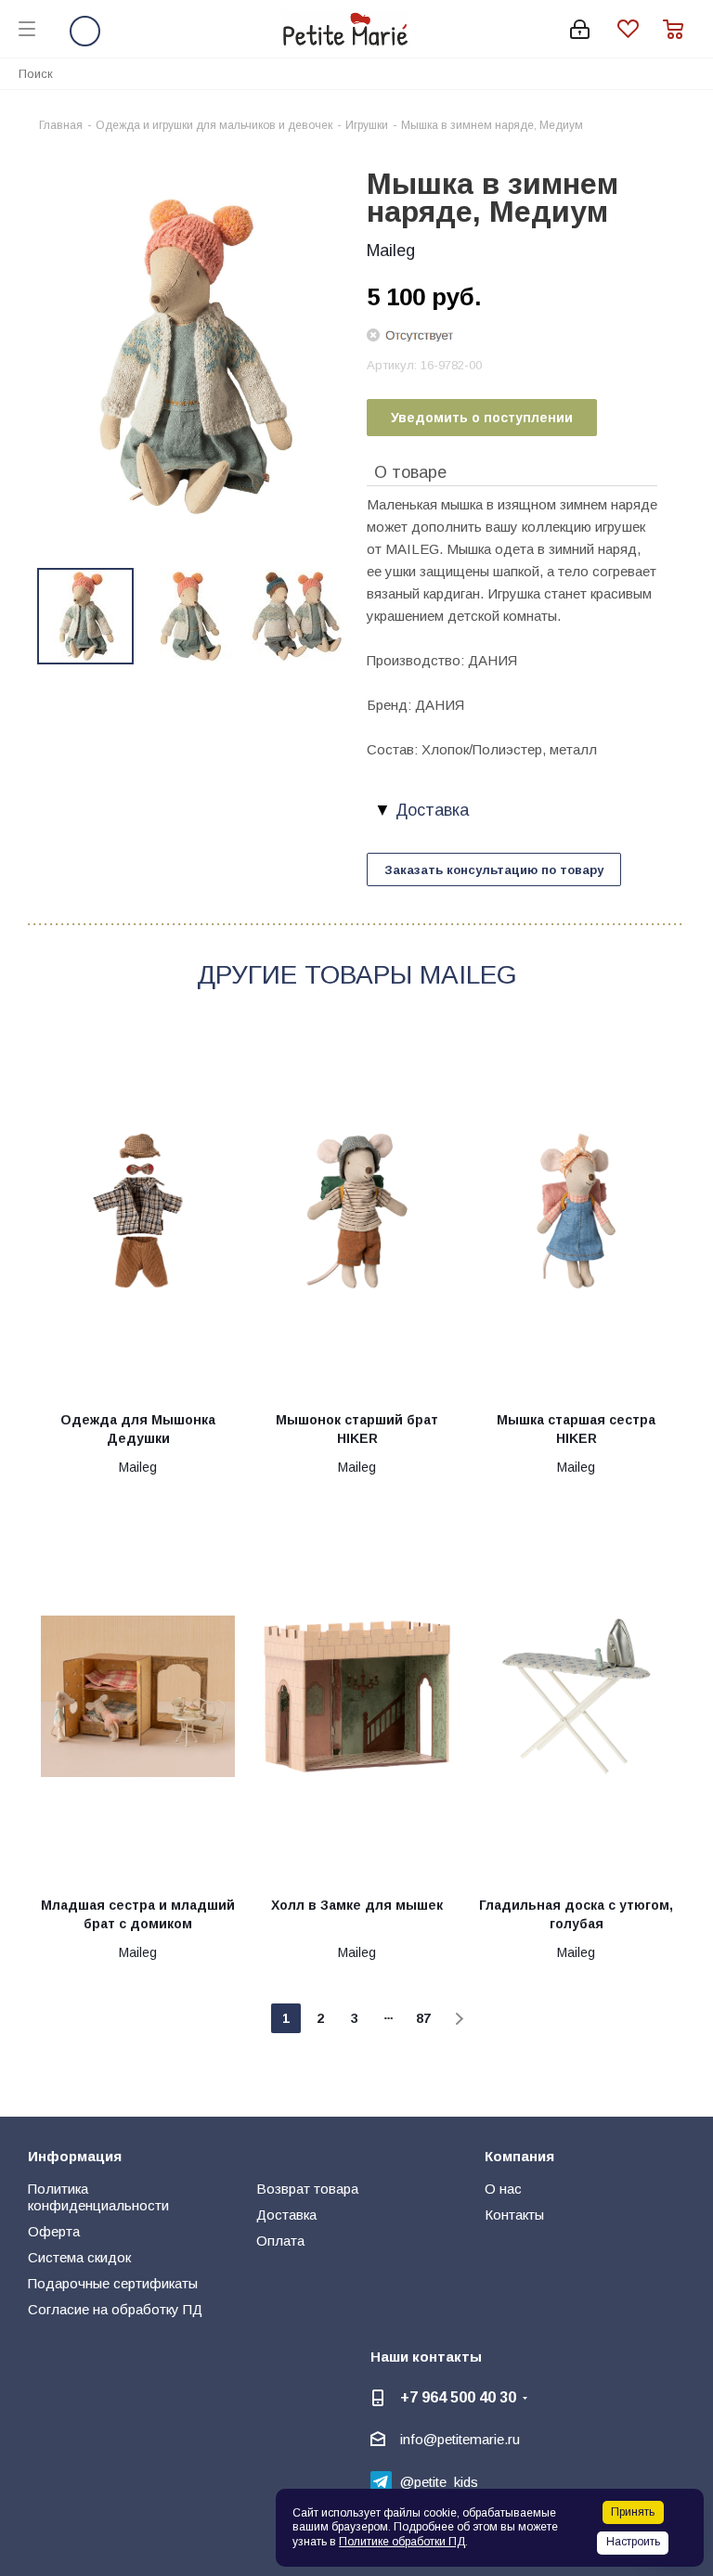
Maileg (391, 251)
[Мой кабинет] (580, 29)
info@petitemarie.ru (460, 2439)
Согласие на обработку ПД (115, 2309)
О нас (503, 2189)
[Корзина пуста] (679, 29)
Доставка (286, 2215)
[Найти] (689, 73)
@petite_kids (439, 2482)
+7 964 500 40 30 (458, 2397)
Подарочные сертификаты (113, 2283)
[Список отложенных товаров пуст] (640, 29)
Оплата (280, 2241)
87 (423, 2018)
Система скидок (79, 2257)
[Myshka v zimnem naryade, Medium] (192, 355)
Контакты (514, 2215)
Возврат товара (307, 2189)
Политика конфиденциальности (98, 2197)
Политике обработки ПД (402, 2542)
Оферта (54, 2231)
